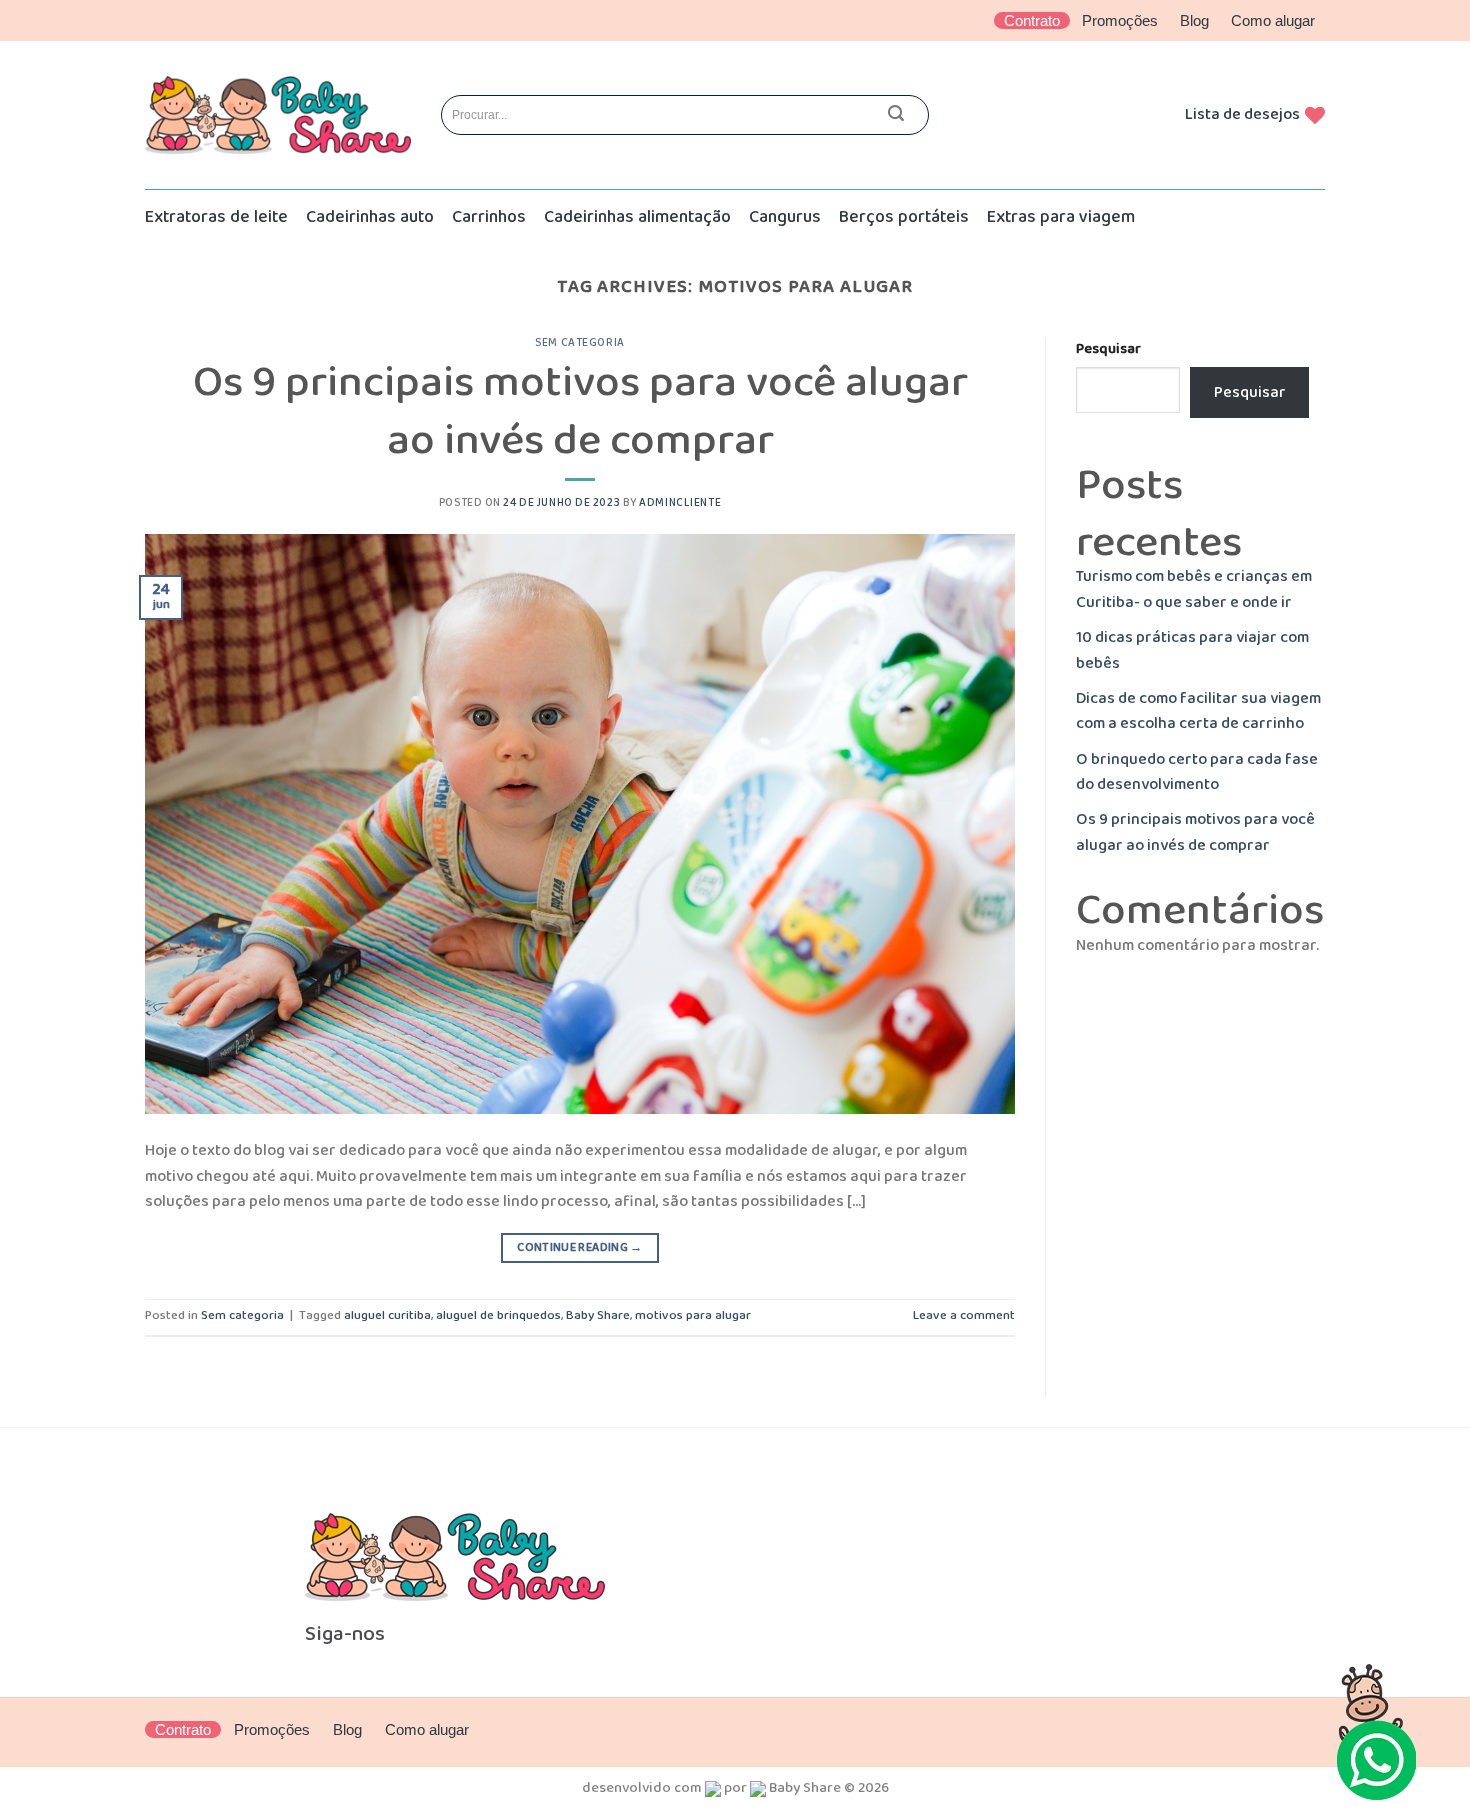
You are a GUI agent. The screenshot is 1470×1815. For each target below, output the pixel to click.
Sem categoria (579, 343)
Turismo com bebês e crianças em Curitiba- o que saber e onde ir (1194, 589)
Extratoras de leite (216, 217)
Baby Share (598, 1315)
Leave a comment (964, 1315)
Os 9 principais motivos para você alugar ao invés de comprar (580, 411)
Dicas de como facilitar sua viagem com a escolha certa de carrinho (1198, 711)
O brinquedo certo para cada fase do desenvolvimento (1197, 772)
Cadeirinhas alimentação (637, 217)
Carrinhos (489, 217)
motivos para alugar (693, 1315)
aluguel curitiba (387, 1315)
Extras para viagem (1061, 217)
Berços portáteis (904, 217)
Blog (1194, 20)
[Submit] (896, 115)
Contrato (1032, 20)
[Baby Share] (278, 115)
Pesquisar (1108, 349)
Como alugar (1273, 20)
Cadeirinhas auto (370, 217)
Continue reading (580, 1247)
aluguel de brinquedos (498, 1315)
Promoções (1120, 20)
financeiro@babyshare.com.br (858, 1590)
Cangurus (785, 217)
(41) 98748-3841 (816, 1564)
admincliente (680, 503)
